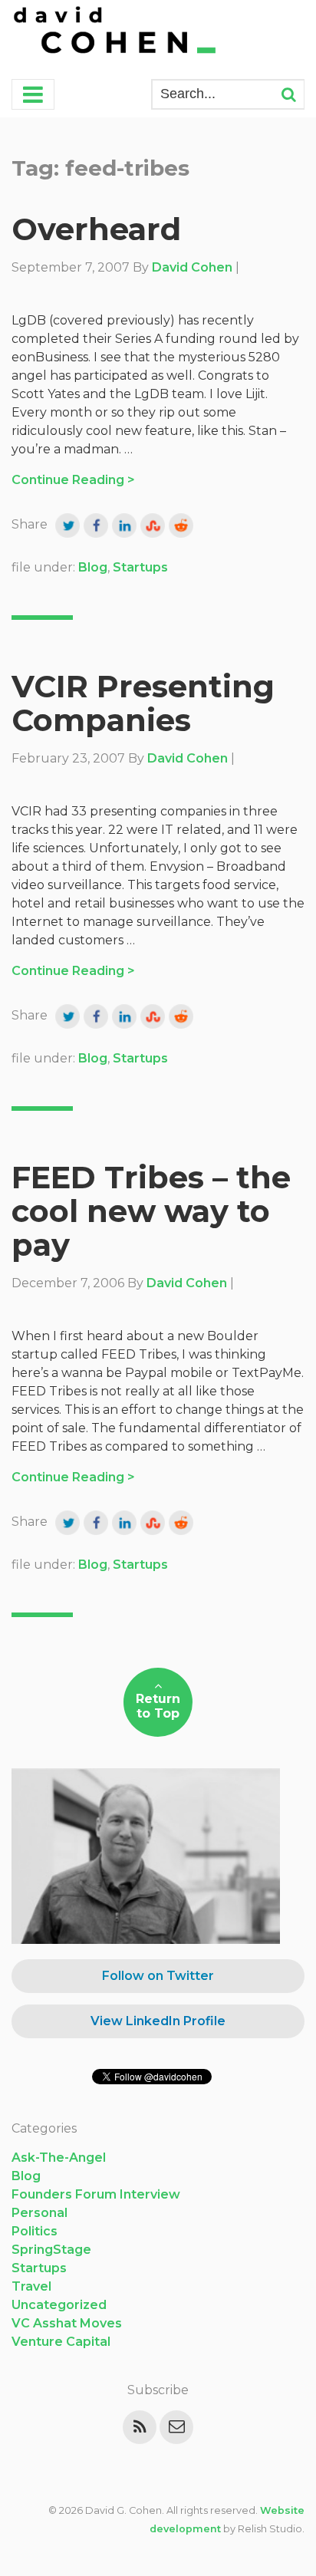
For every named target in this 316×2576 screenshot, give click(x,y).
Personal (39, 2213)
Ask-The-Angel (59, 2158)
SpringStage (51, 2250)
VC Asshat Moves (67, 2323)
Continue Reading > (73, 480)
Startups (140, 567)
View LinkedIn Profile (158, 2021)
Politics (35, 2231)
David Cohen (192, 267)
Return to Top (158, 1706)
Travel (31, 2286)
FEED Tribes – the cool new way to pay (151, 1211)
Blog (93, 567)
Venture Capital (61, 2342)
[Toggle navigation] (33, 94)
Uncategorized (59, 2305)
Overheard (96, 229)
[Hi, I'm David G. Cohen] (116, 32)
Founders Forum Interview (96, 2194)
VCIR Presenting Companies (143, 703)
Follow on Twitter (158, 1976)
